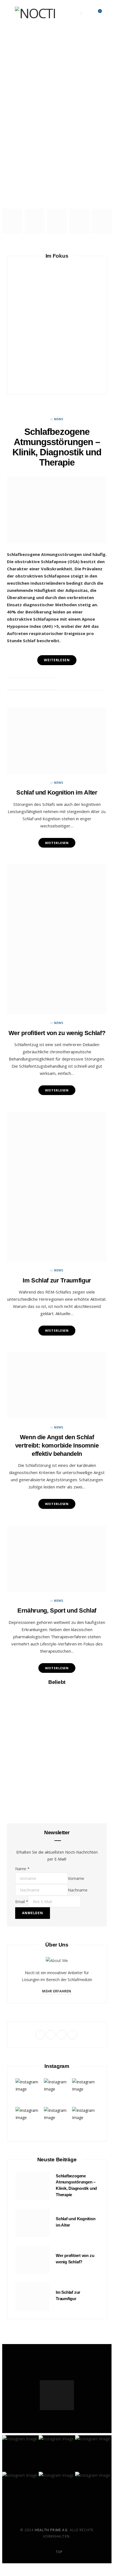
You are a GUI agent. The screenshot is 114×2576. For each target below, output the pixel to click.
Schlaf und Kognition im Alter (57, 193)
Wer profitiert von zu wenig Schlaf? (57, 1033)
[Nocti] (35, 13)
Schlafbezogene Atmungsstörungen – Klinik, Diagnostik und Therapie (57, 83)
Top (59, 2552)
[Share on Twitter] (37, 684)
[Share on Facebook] (31, 684)
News (57, 57)
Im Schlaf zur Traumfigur (57, 414)
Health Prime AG (51, 2530)
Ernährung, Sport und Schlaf (57, 1610)
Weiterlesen (57, 843)
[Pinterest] (44, 684)
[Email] (51, 684)
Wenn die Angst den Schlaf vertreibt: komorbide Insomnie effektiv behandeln (57, 1445)
